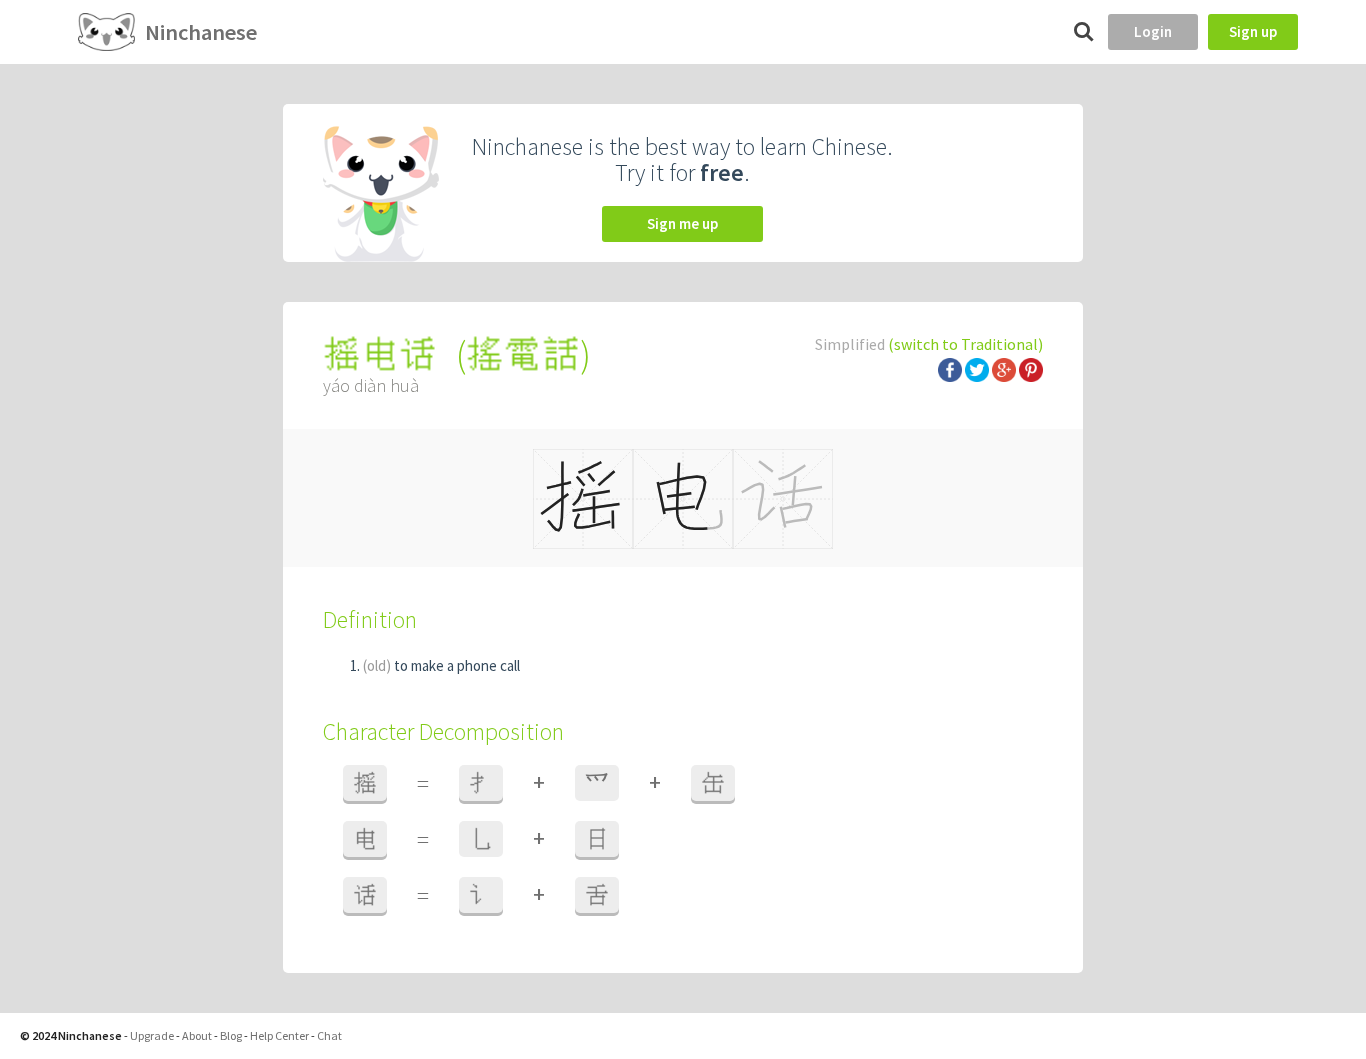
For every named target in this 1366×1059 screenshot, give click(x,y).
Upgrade (152, 1035)
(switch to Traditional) (965, 344)
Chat (329, 1035)
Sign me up (682, 223)
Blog (231, 1035)
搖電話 (523, 354)
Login (1153, 31)
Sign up (1253, 31)
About (197, 1035)
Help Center (279, 1035)
